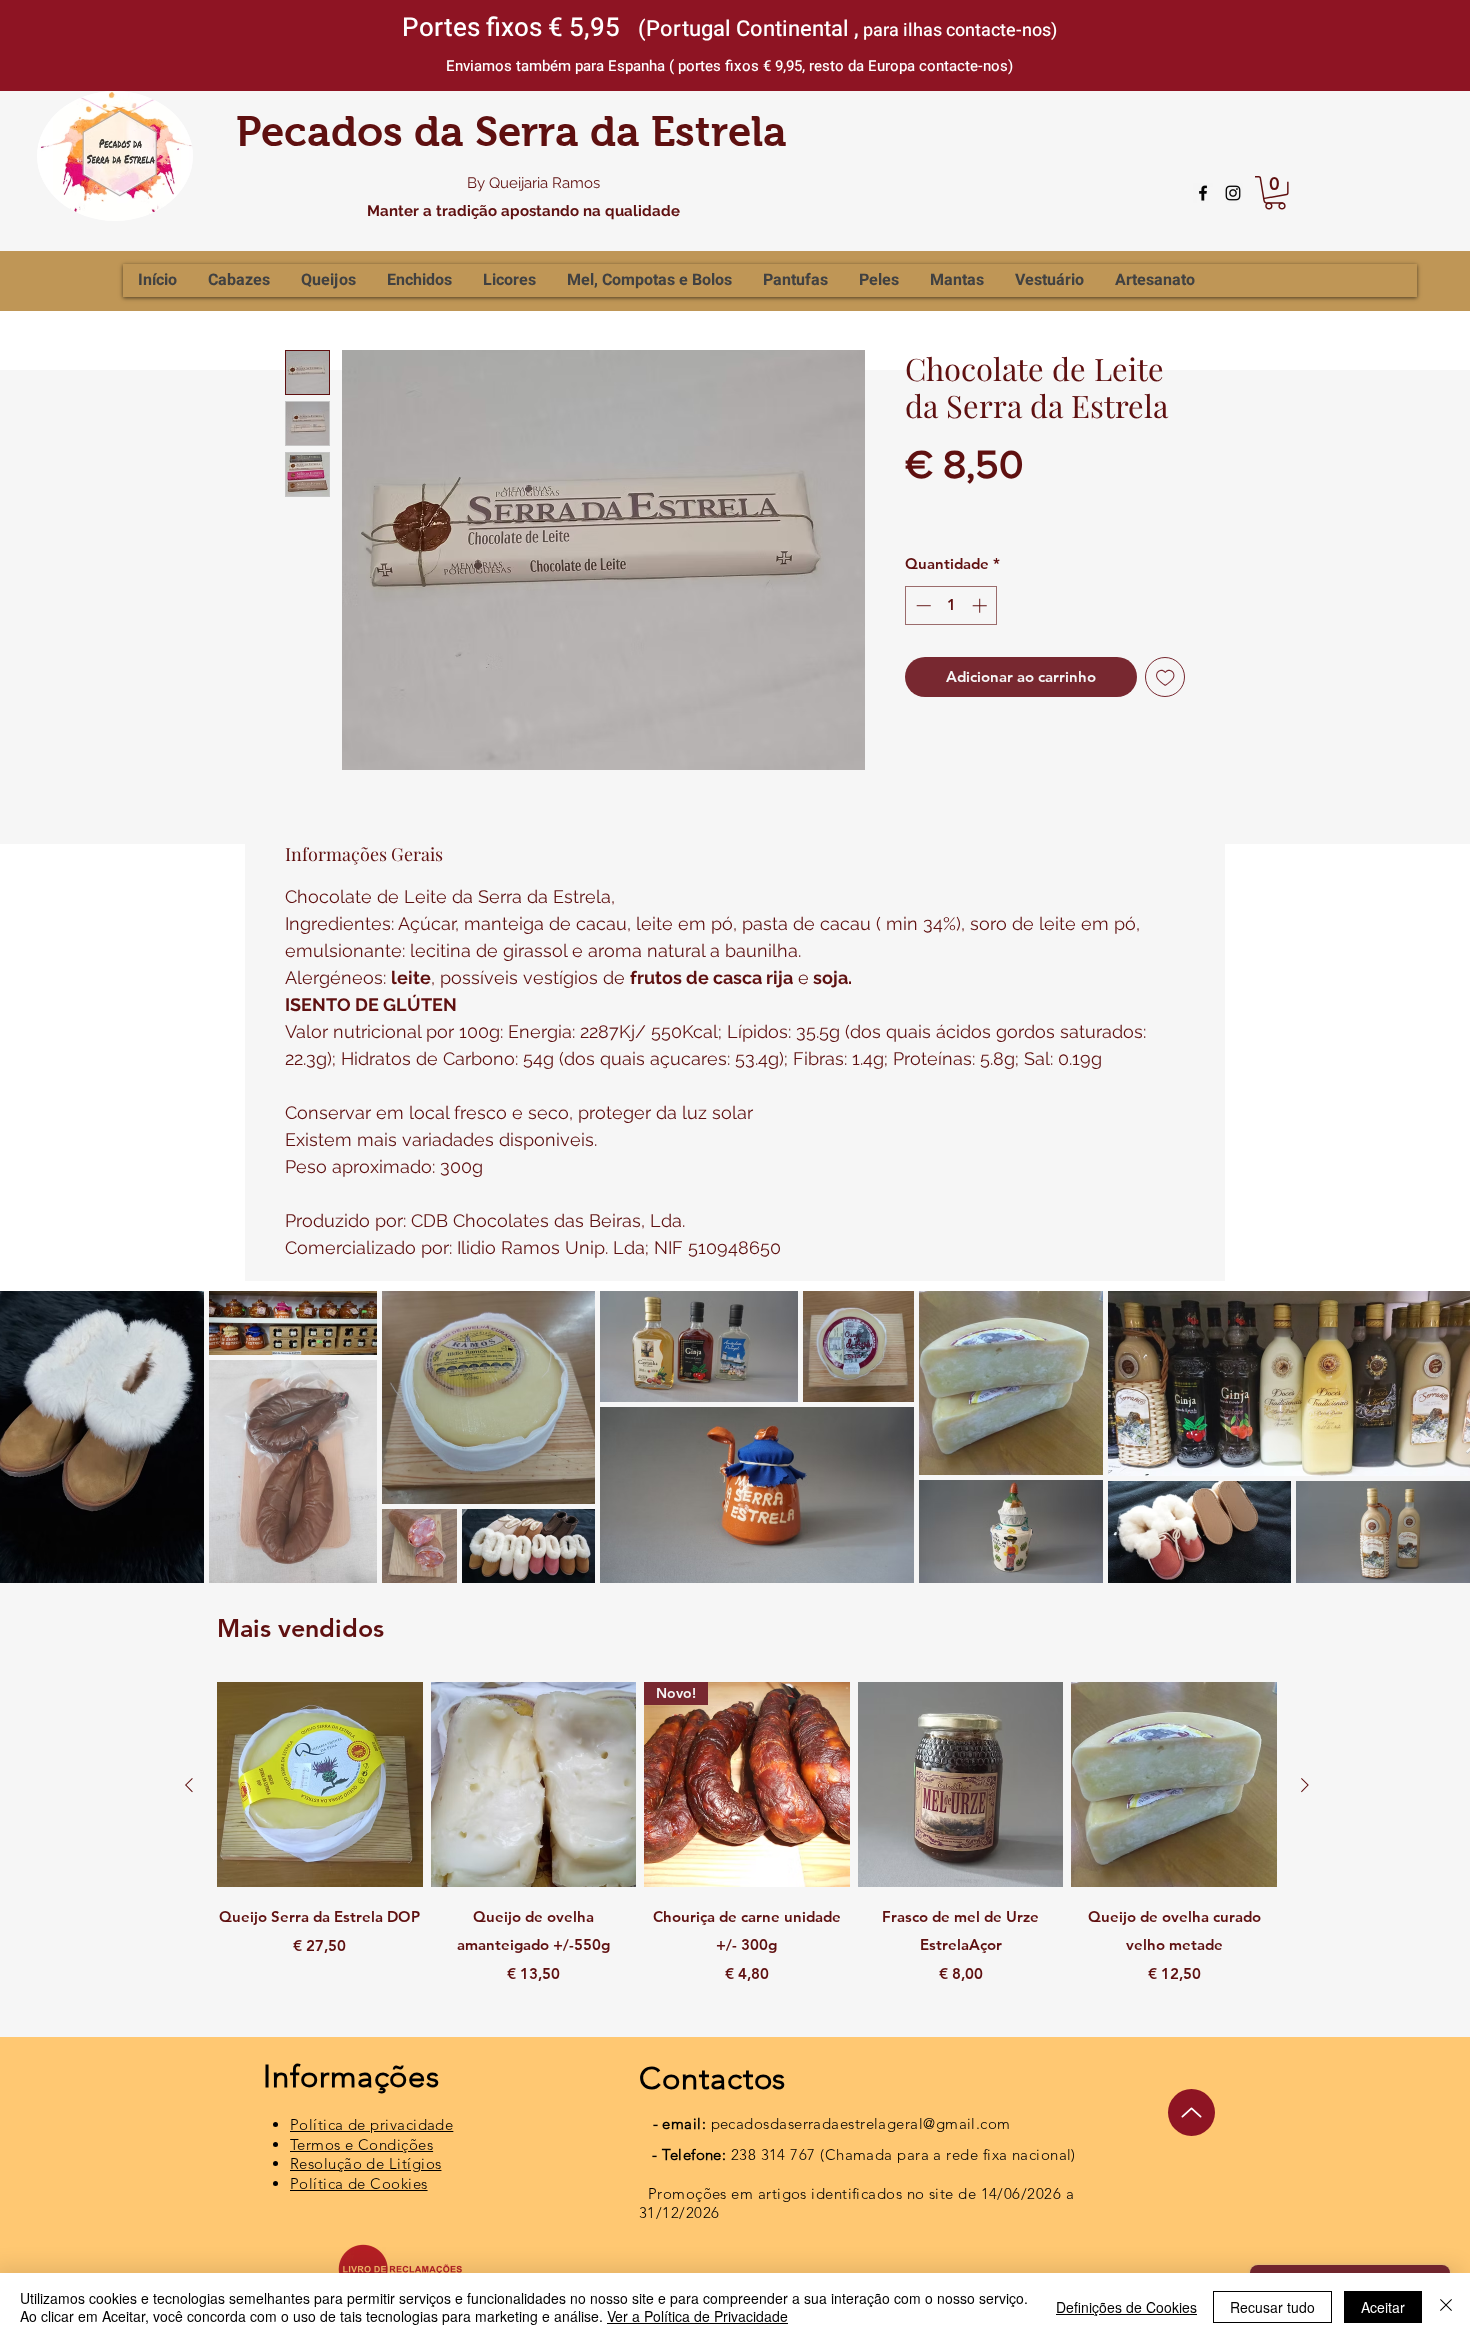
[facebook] (1203, 193)
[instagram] (1233, 193)
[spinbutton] (951, 605)
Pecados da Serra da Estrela (511, 131)
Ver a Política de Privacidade (697, 2316)
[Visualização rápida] (320, 1785)
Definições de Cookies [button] (1126, 2307)
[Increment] (981, 605)
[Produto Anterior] (189, 1785)
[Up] (1191, 2112)
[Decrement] (921, 605)
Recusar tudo (1272, 2307)
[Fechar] (1446, 2307)
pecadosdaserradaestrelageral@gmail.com (861, 2123)
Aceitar (1383, 2307)
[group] (747, 1848)
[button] (1275, 193)
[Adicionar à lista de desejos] (1165, 677)
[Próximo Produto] (1305, 1785)
